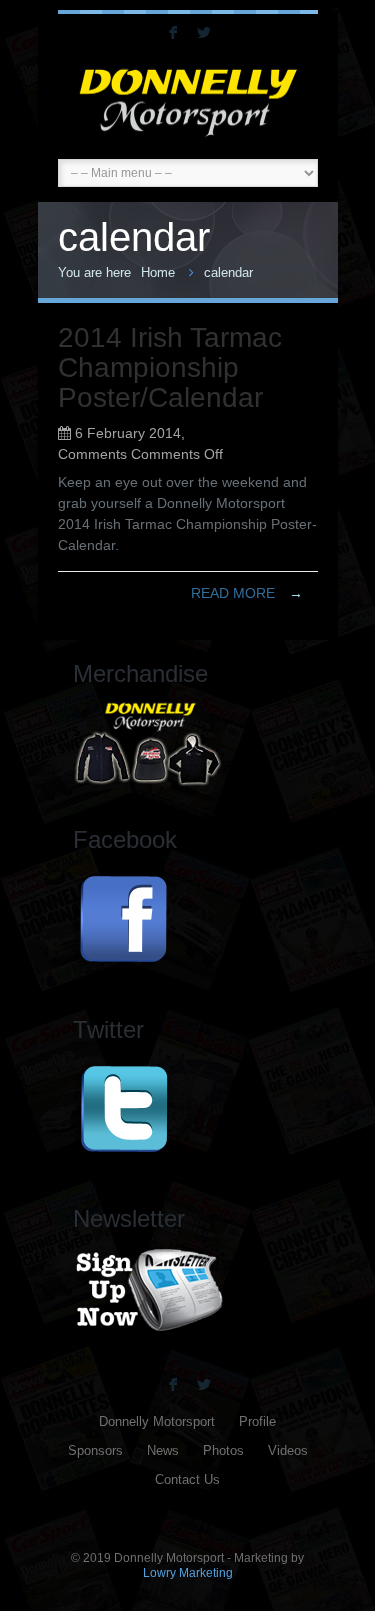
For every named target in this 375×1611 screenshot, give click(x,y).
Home (158, 272)
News (163, 1451)
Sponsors (95, 1451)
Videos (288, 1451)
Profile (257, 1422)
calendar (228, 272)
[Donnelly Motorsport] (188, 103)
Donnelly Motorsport (157, 1422)
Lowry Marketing (188, 1573)
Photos (223, 1451)
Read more (247, 593)
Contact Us (187, 1480)
